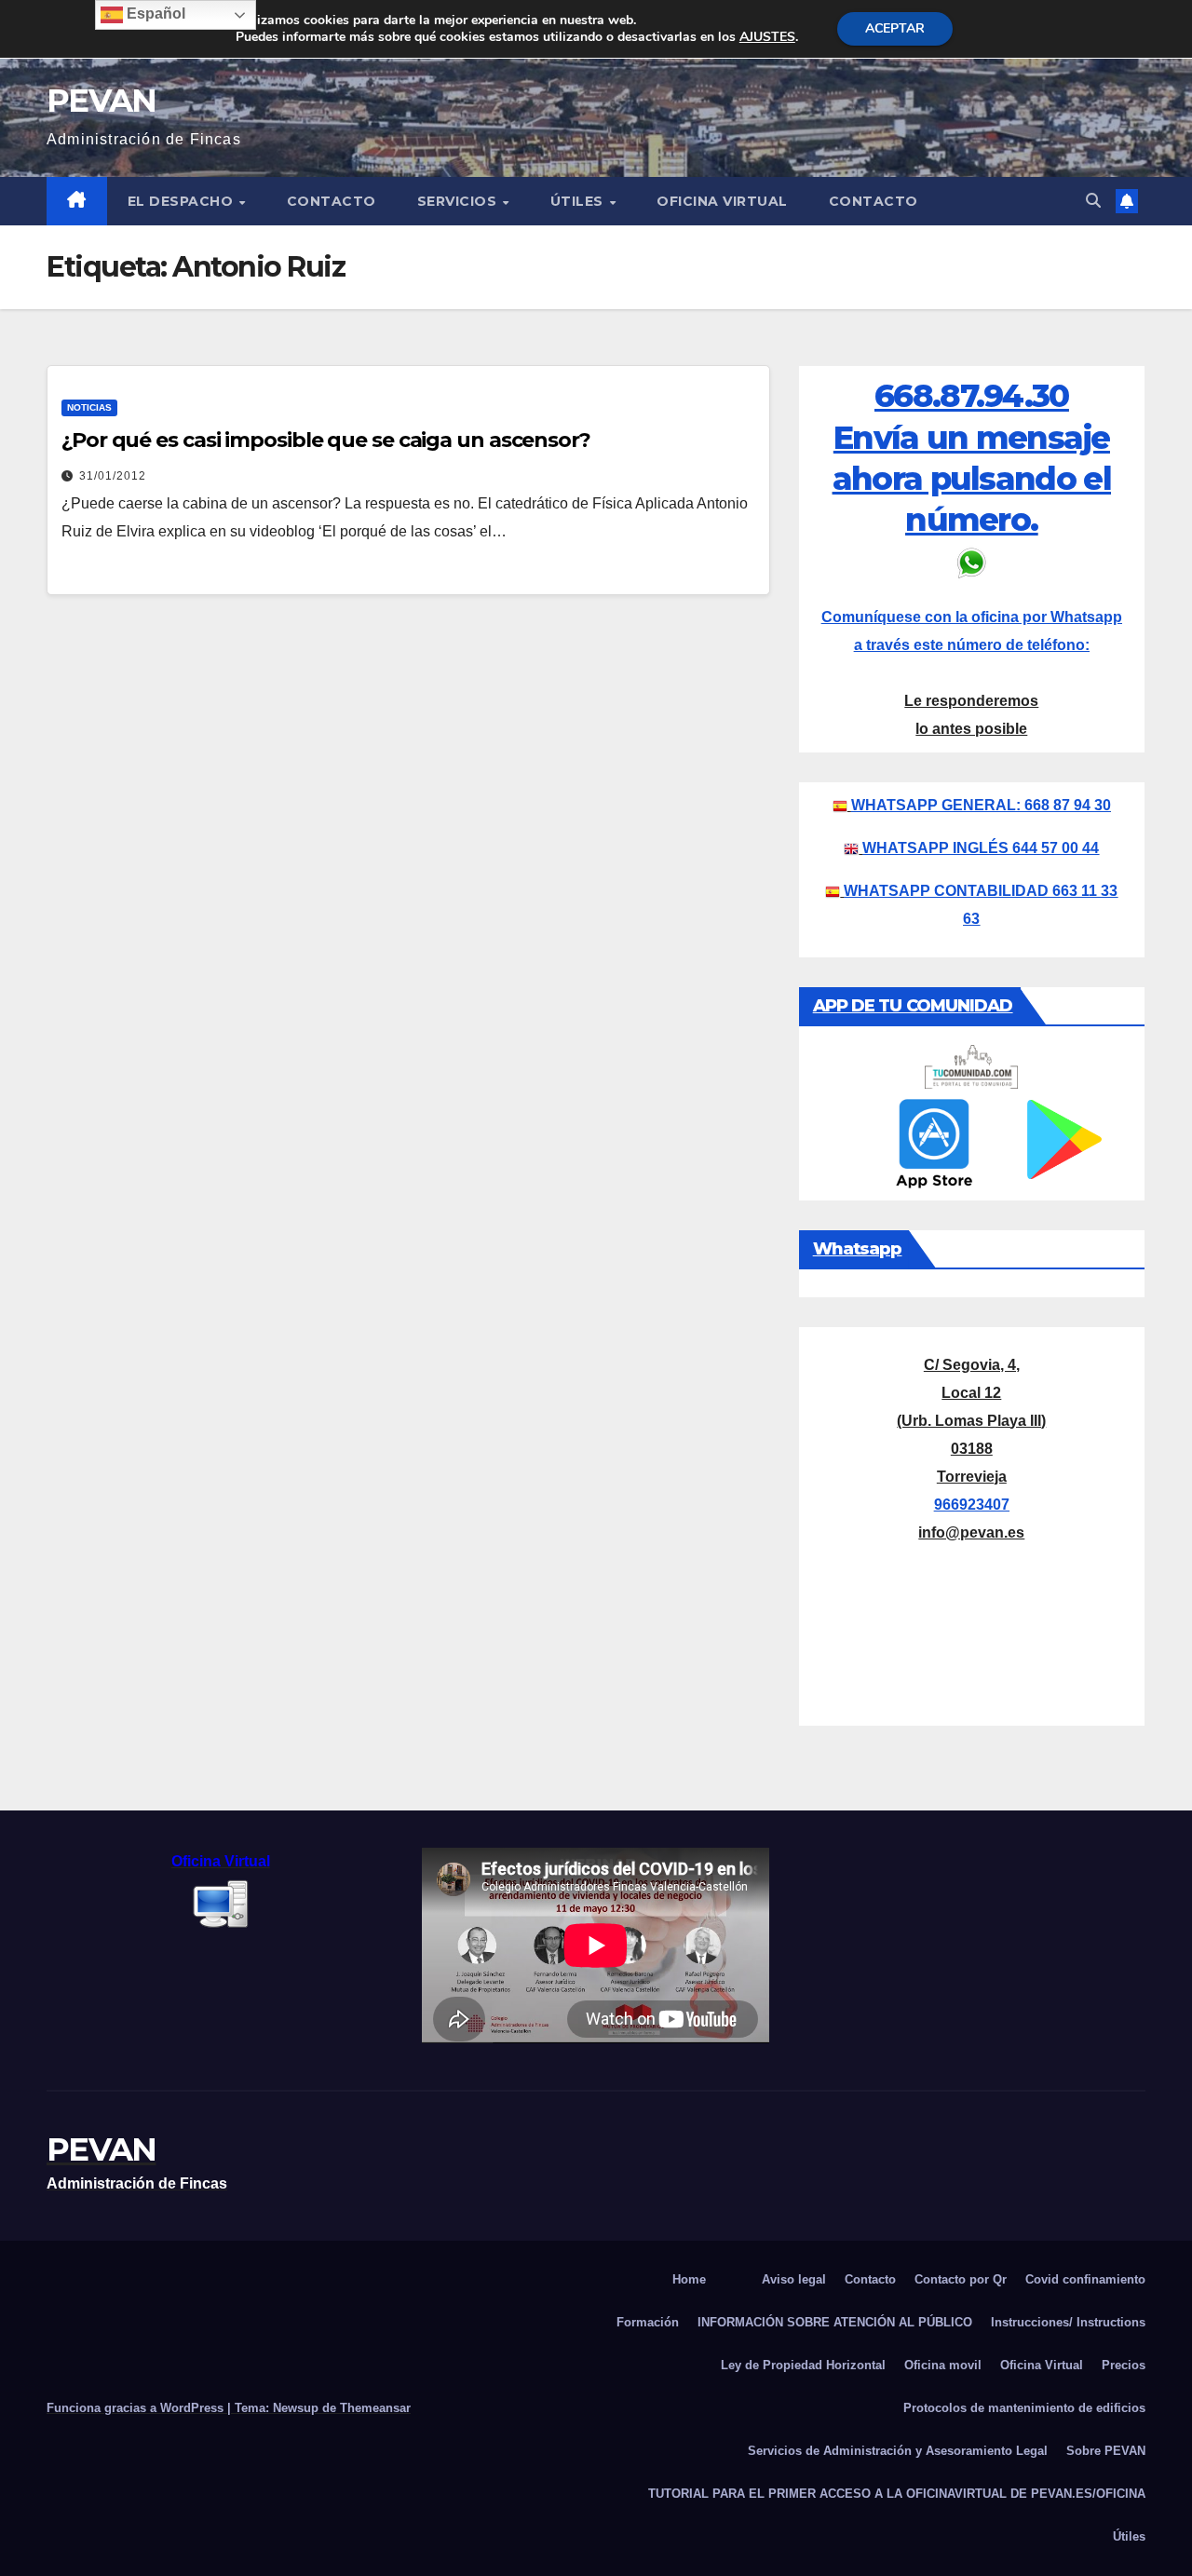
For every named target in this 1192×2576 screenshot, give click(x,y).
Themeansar (375, 2408)
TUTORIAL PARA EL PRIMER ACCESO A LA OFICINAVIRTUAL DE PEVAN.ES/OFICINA (897, 2494)
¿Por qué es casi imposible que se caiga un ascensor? (326, 440)
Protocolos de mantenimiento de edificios (1024, 2408)
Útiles (579, 201)
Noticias (89, 407)
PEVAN (102, 101)
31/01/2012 (113, 476)
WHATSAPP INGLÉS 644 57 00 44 (981, 848)
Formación (648, 2322)
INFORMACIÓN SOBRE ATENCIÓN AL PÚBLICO (835, 2322)
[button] (1093, 201)
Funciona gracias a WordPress (137, 2408)
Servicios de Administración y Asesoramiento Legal (898, 2451)
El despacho (183, 201)
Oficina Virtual (722, 201)
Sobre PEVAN (1106, 2451)
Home (689, 2279)
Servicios (459, 201)
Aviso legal (794, 2279)
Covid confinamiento (1085, 2279)
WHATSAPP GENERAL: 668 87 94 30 (981, 805)
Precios (1124, 2365)
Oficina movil (943, 2365)
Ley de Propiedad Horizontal (803, 2365)
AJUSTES (767, 37)
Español (154, 14)
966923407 (972, 1505)
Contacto (332, 201)
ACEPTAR (895, 28)
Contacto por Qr (961, 2279)
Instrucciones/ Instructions (1068, 2322)
